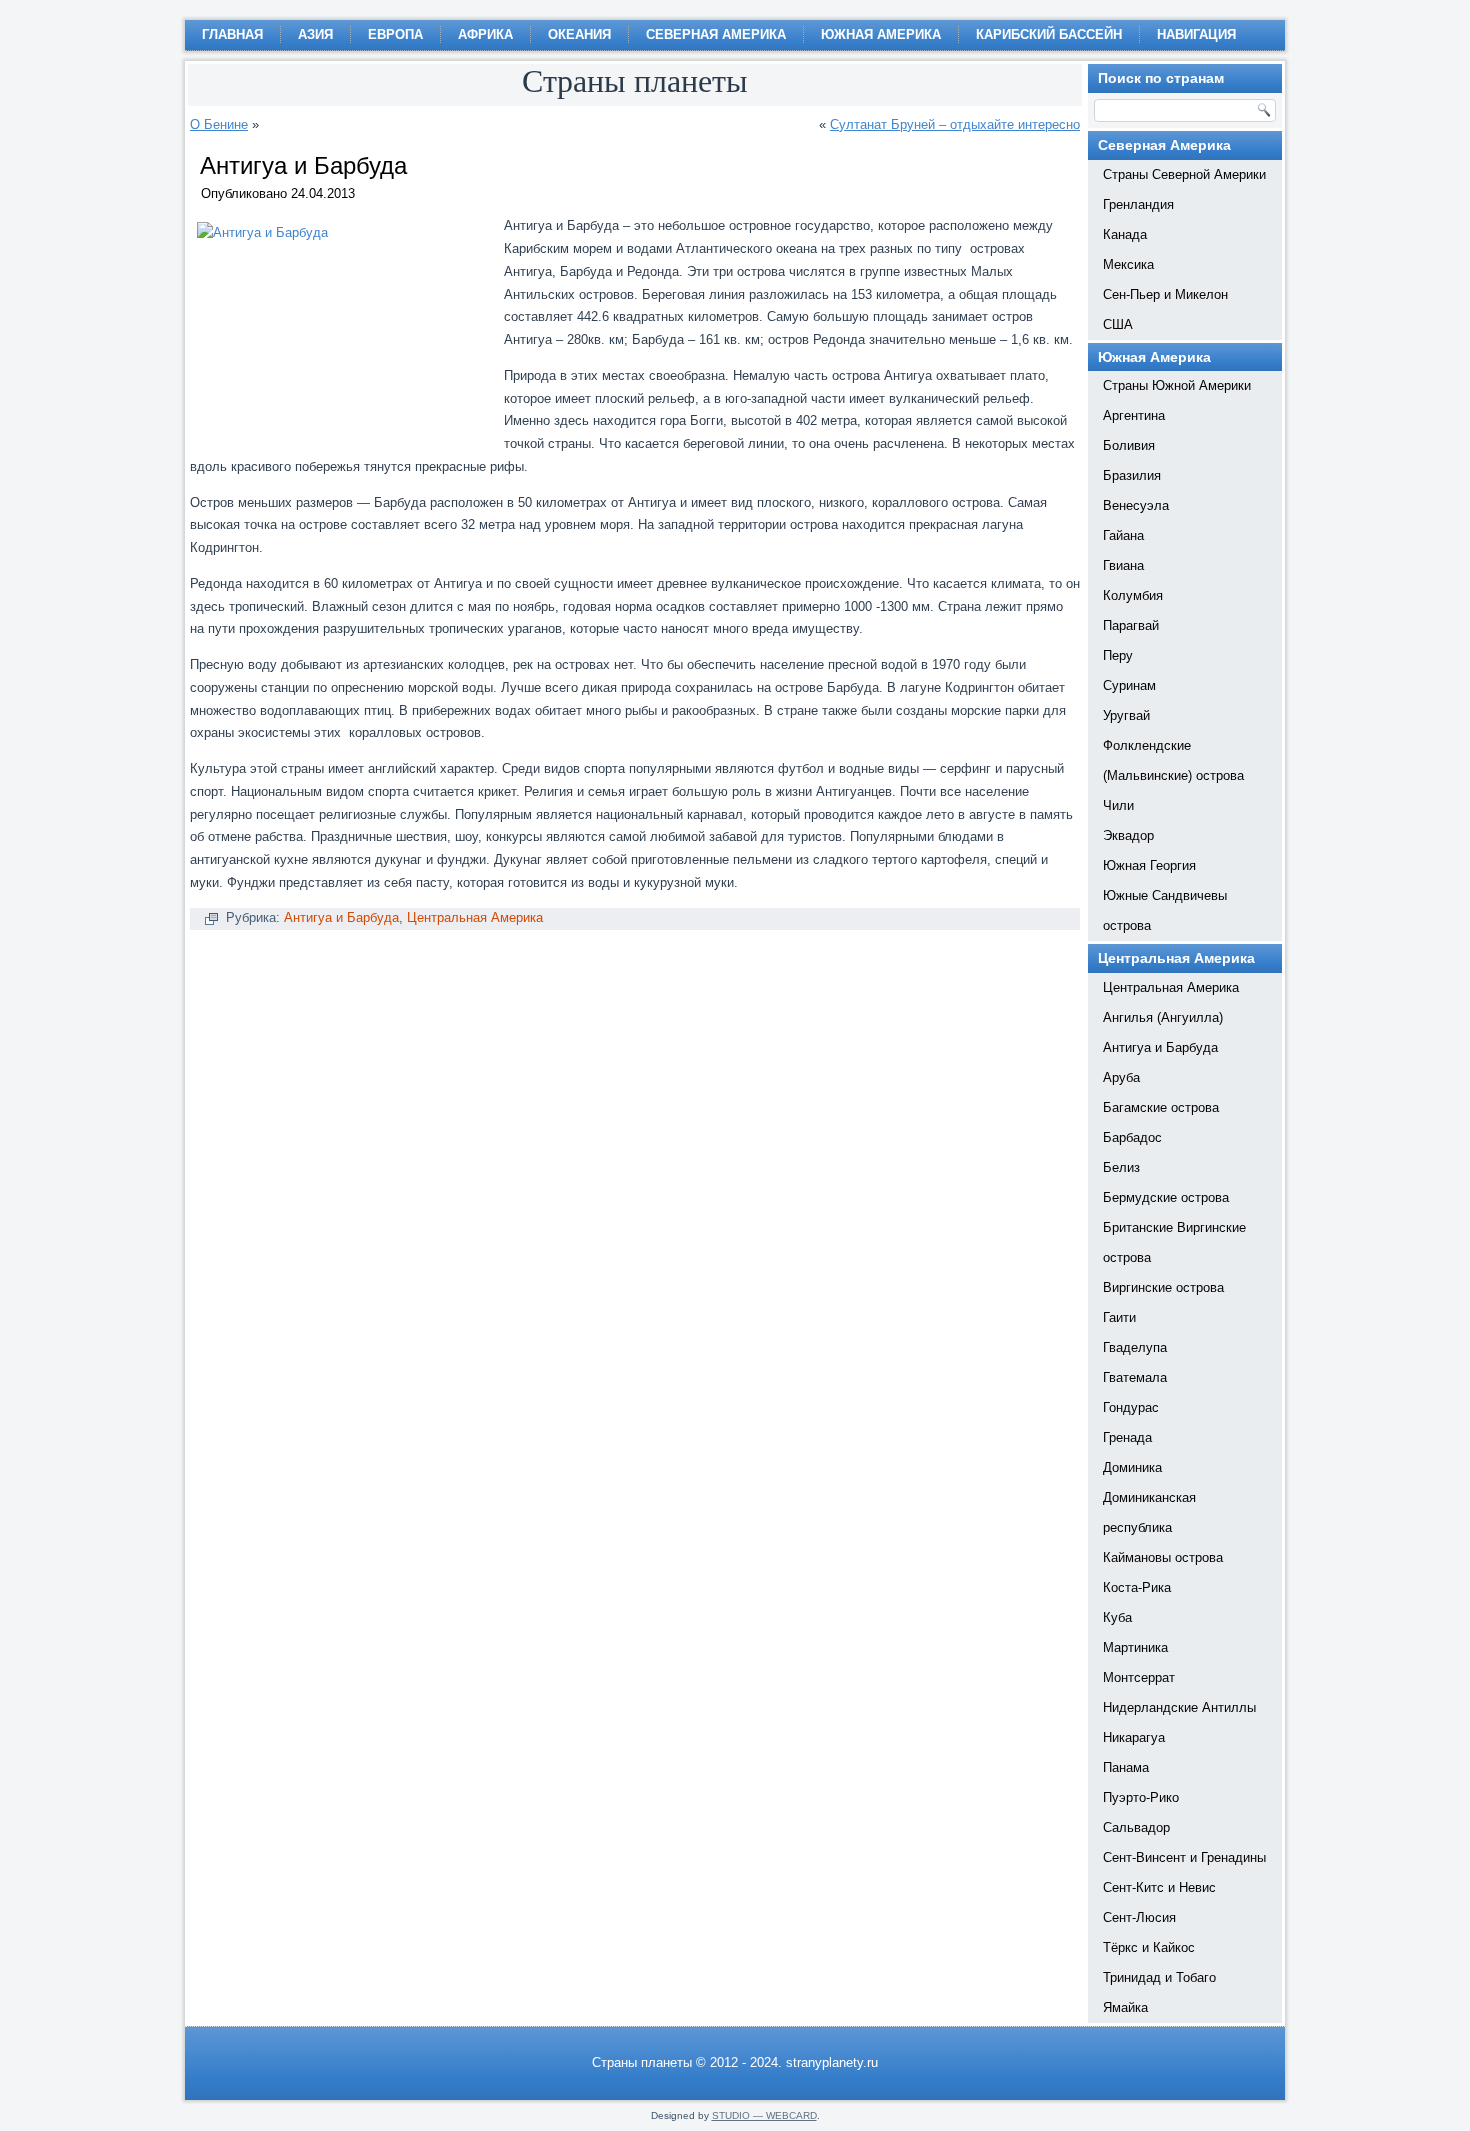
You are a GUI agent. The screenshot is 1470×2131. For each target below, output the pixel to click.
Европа (395, 34)
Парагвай (1131, 625)
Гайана (1123, 535)
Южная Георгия (1149, 865)
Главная (232, 34)
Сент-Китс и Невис (1159, 1887)
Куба (1117, 1617)
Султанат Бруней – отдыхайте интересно (955, 124)
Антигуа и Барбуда (341, 917)
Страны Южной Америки (1177, 385)
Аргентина (1134, 415)
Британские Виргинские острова (1174, 1242)
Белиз (1121, 1167)
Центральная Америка (475, 917)
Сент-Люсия (1139, 1917)
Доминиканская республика (1149, 1512)
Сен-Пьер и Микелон (1165, 294)
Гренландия (1138, 204)
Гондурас (1131, 1407)
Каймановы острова (1163, 1557)
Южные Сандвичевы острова (1165, 910)
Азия (315, 34)
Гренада (1127, 1437)
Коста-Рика (1137, 1587)
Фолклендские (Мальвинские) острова (1173, 760)
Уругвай (1126, 715)
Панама (1126, 1767)
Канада (1125, 234)
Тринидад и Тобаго (1159, 1977)
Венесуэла (1136, 505)
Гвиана (1123, 565)
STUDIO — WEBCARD (764, 2115)
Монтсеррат (1139, 1677)
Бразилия (1132, 475)
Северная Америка (716, 34)
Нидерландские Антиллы (1179, 1707)
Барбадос (1132, 1137)
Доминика (1132, 1467)
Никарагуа (1134, 1737)
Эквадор (1128, 835)
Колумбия (1133, 595)
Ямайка (1125, 2007)
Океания (579, 34)
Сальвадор (1136, 1827)
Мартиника (1135, 1647)
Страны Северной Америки (1184, 174)
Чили (1118, 805)
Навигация (1196, 34)
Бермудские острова (1166, 1197)
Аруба (1121, 1077)
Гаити (1119, 1317)
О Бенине (219, 124)
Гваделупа (1135, 1347)
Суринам (1129, 685)
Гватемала (1135, 1377)
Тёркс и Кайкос (1149, 1947)
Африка (485, 34)
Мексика (1128, 264)
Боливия (1129, 445)
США (1118, 324)
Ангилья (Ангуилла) (1163, 1017)
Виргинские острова (1163, 1287)
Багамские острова (1161, 1107)
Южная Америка (881, 34)
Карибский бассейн (1049, 34)
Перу (1118, 655)
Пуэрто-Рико (1141, 1797)
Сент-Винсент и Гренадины (1184, 1857)
